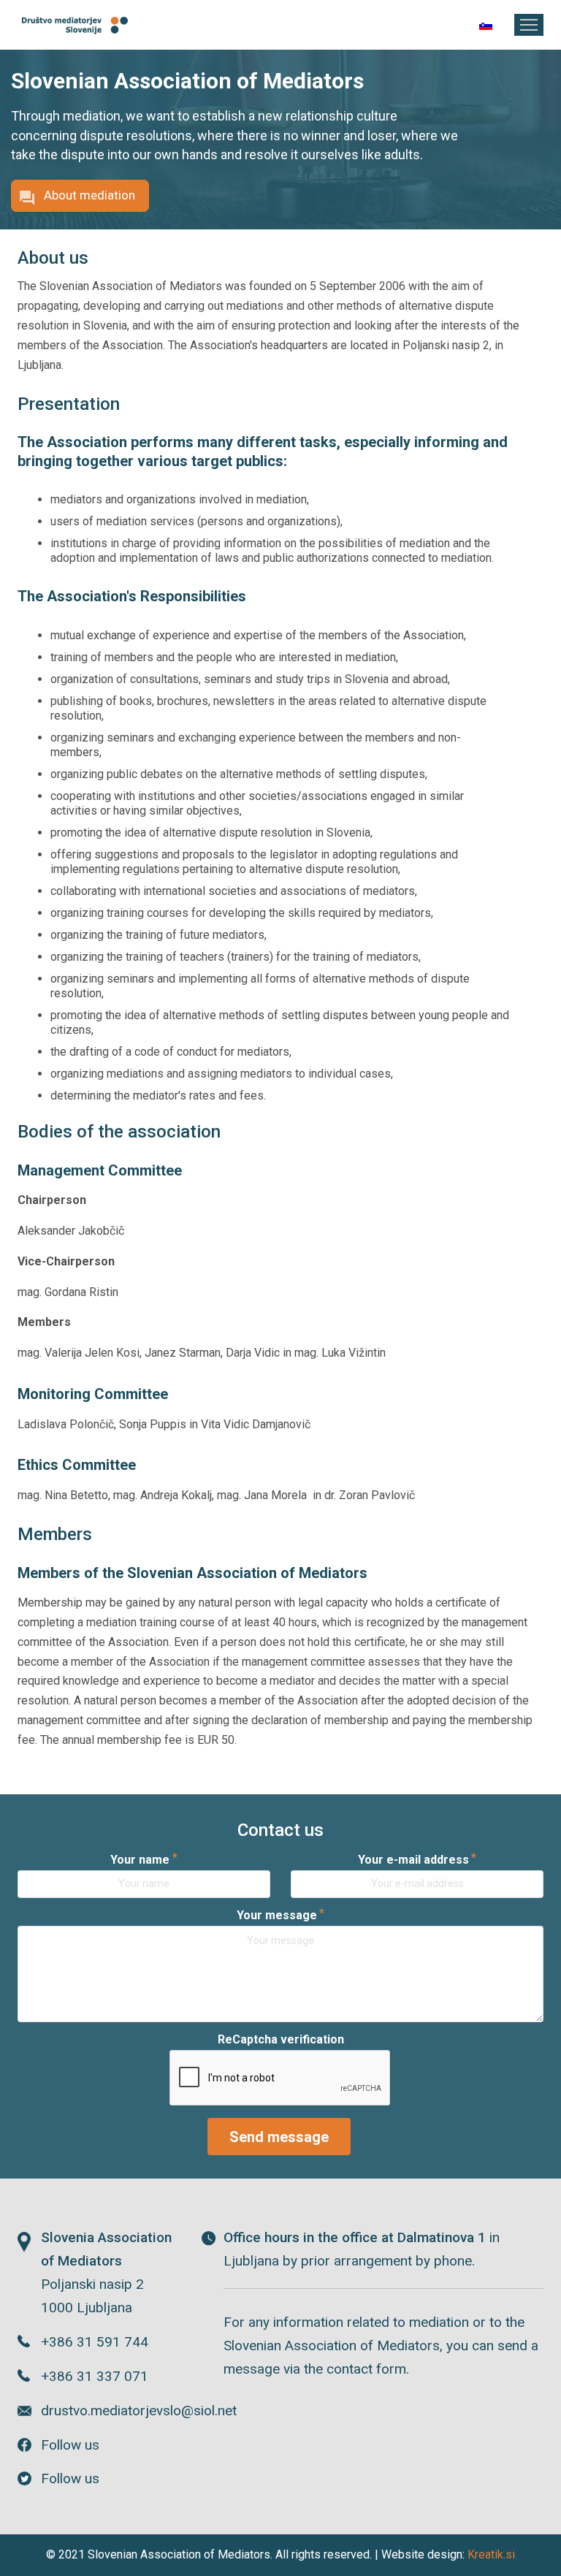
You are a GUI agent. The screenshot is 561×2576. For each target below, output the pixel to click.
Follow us (70, 2445)
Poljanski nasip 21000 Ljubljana (106, 2272)
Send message (279, 2137)
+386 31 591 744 (95, 2342)
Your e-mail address (413, 1860)
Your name (140, 1860)
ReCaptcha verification (281, 2039)
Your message (277, 1915)
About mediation (89, 195)
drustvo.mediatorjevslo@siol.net (110, 2411)
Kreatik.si (491, 2554)
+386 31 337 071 (95, 2376)
